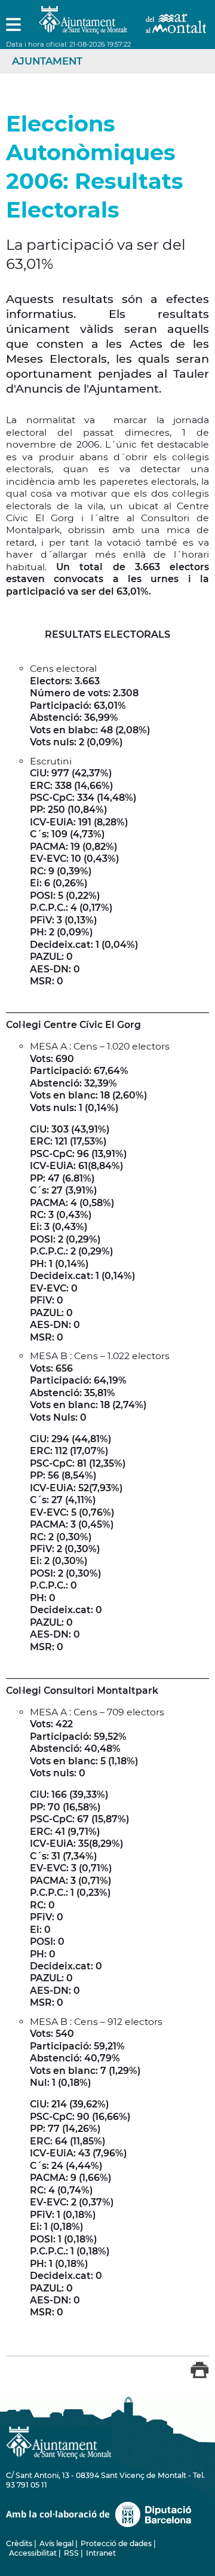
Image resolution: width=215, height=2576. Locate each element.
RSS (71, 2553)
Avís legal (56, 2543)
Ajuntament (47, 61)
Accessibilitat (33, 2553)
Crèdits (19, 2543)
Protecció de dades (116, 2543)
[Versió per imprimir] (200, 2376)
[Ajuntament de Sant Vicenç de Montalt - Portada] (122, 27)
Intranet (101, 2553)
